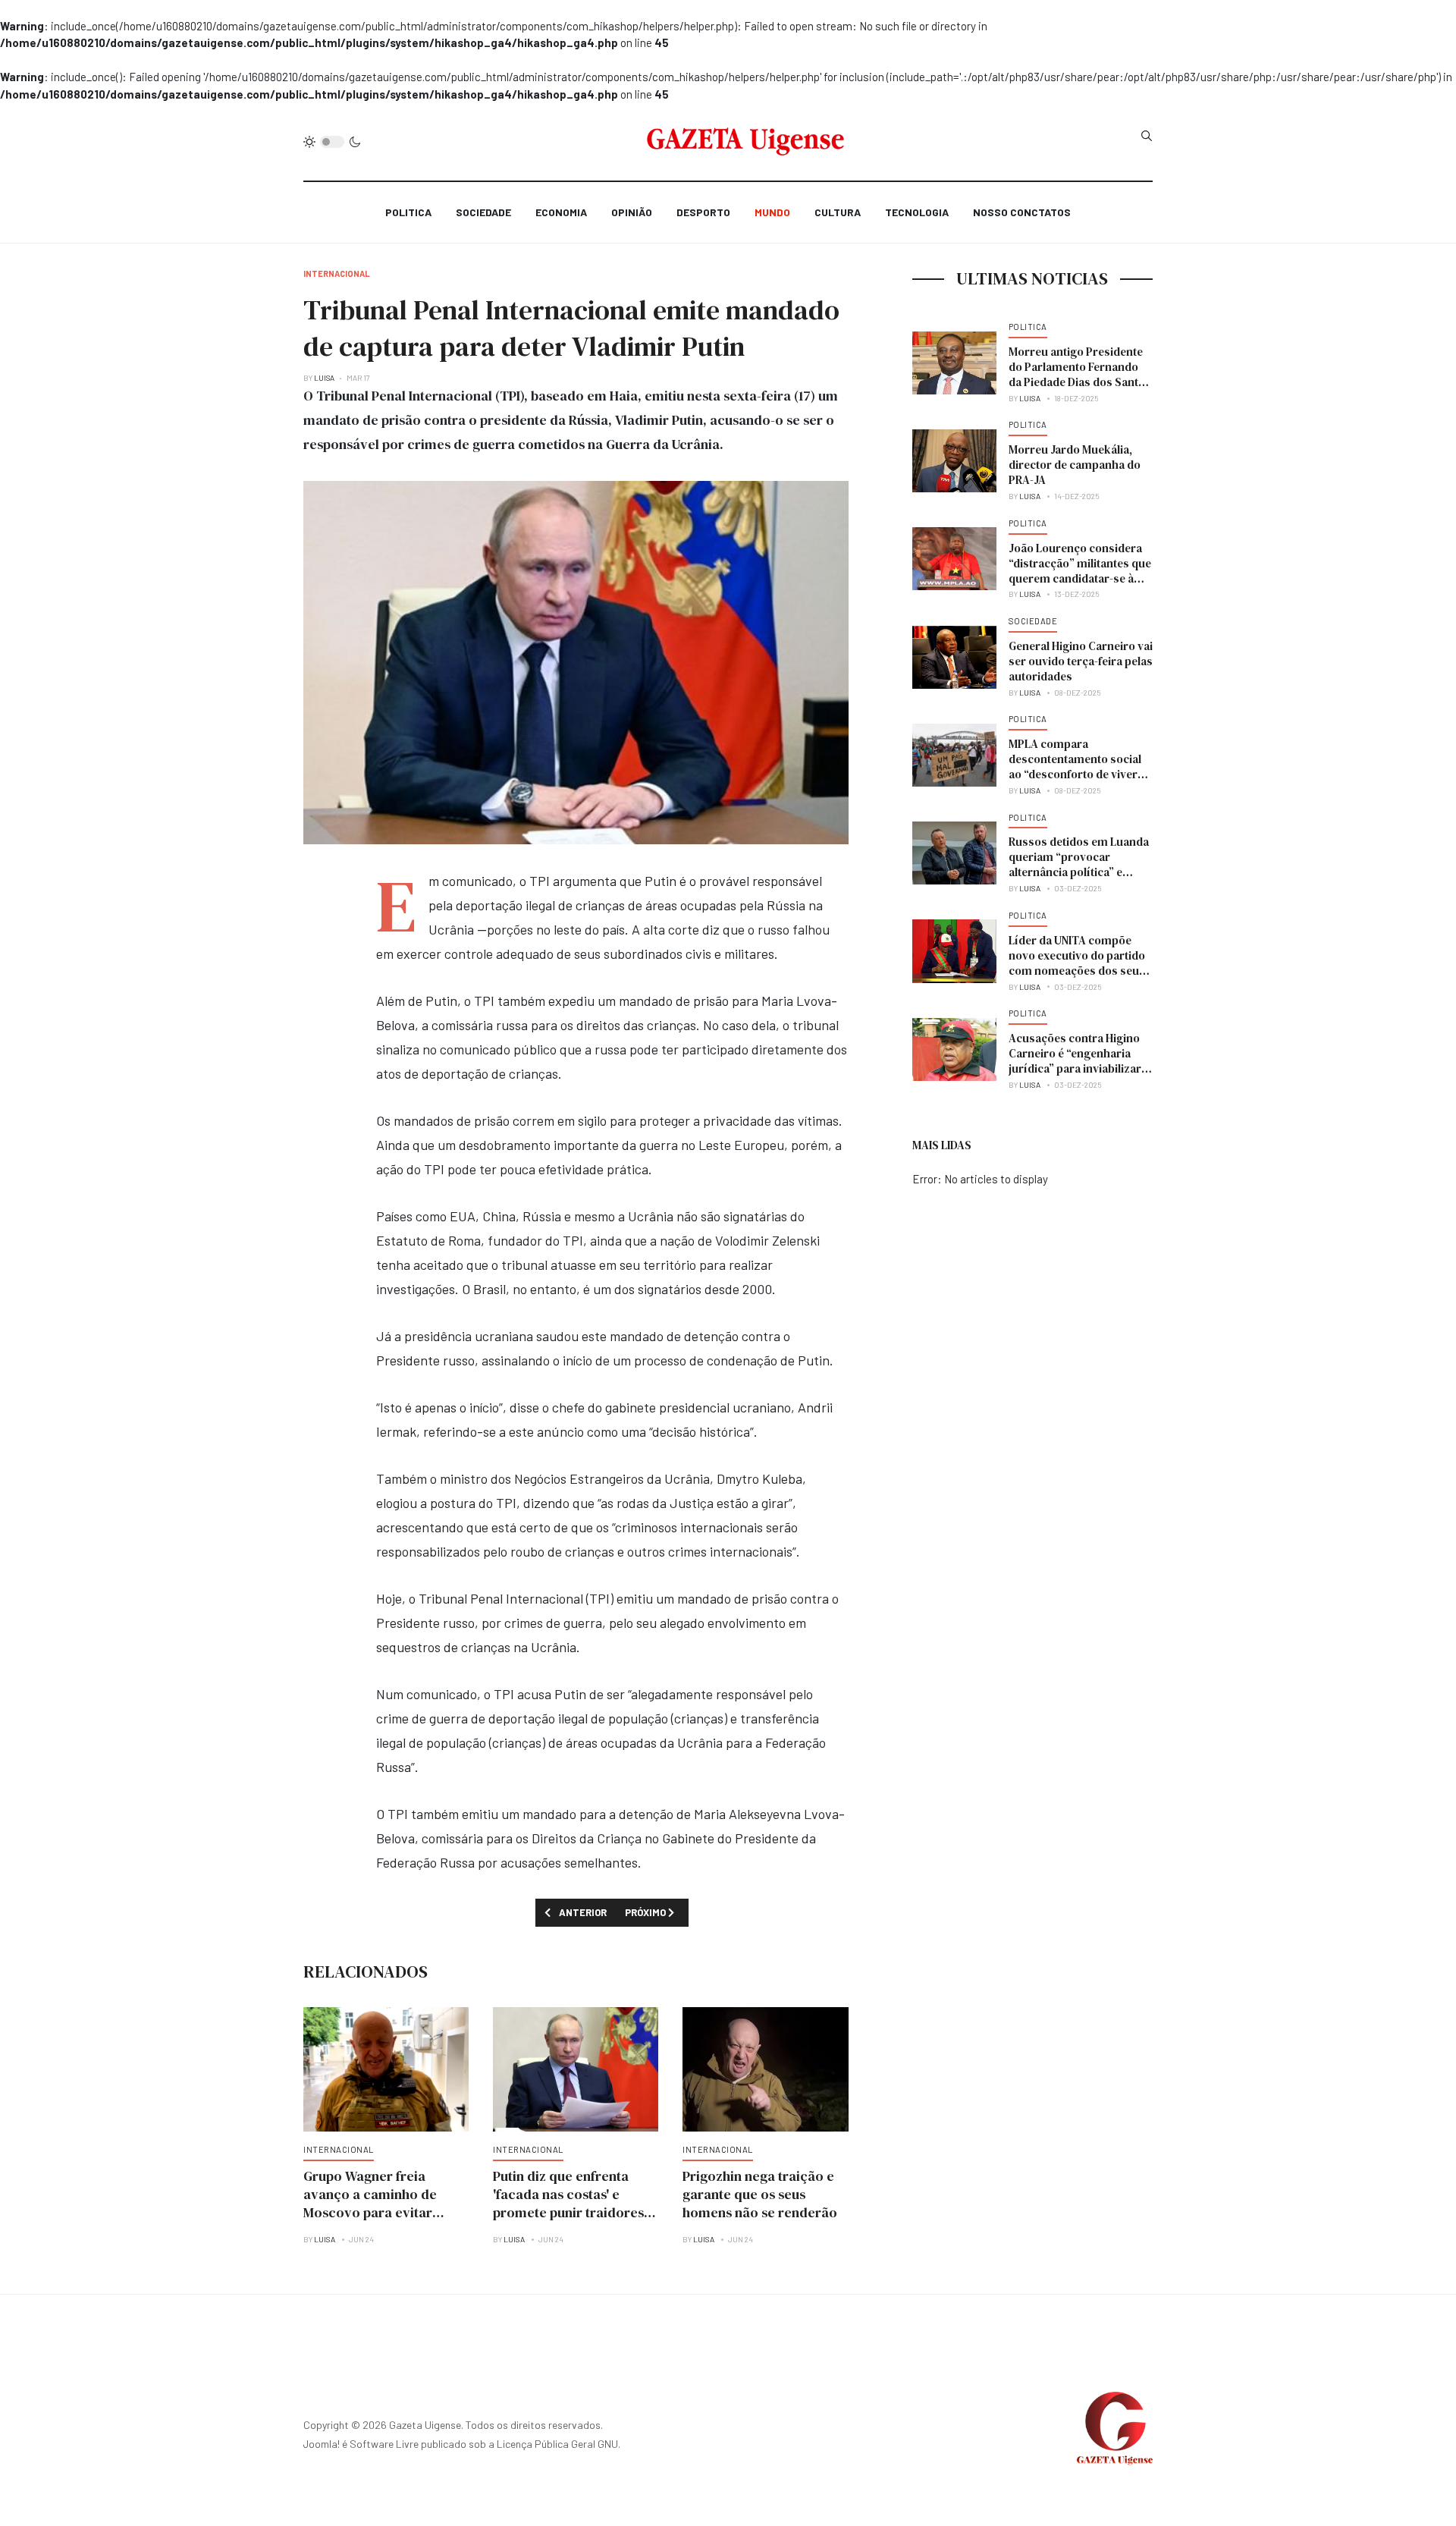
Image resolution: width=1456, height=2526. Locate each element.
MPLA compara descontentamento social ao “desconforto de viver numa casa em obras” (1075, 767)
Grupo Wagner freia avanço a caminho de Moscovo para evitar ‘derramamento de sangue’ (370, 2212)
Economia (561, 212)
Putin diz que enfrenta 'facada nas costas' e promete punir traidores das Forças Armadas (568, 2203)
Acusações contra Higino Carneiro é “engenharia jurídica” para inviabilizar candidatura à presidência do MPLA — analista (1077, 1068)
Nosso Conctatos (1022, 212)
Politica (408, 212)
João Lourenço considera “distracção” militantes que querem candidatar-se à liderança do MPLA (1080, 571)
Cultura (838, 212)
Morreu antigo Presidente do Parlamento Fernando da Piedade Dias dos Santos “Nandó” (1080, 374)
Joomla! (322, 2444)
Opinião (632, 212)
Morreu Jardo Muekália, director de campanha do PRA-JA (1075, 465)
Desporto (703, 212)
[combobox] (1147, 136)
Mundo (772, 212)
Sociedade (483, 212)
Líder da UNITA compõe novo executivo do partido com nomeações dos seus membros (1077, 963)
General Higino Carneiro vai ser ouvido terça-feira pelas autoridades (1081, 661)
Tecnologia (917, 212)
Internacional (339, 2149)
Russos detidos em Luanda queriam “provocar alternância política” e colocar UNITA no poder (1079, 864)
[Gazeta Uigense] (746, 142)
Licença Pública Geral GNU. (559, 2444)
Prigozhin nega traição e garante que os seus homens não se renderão (760, 2194)
